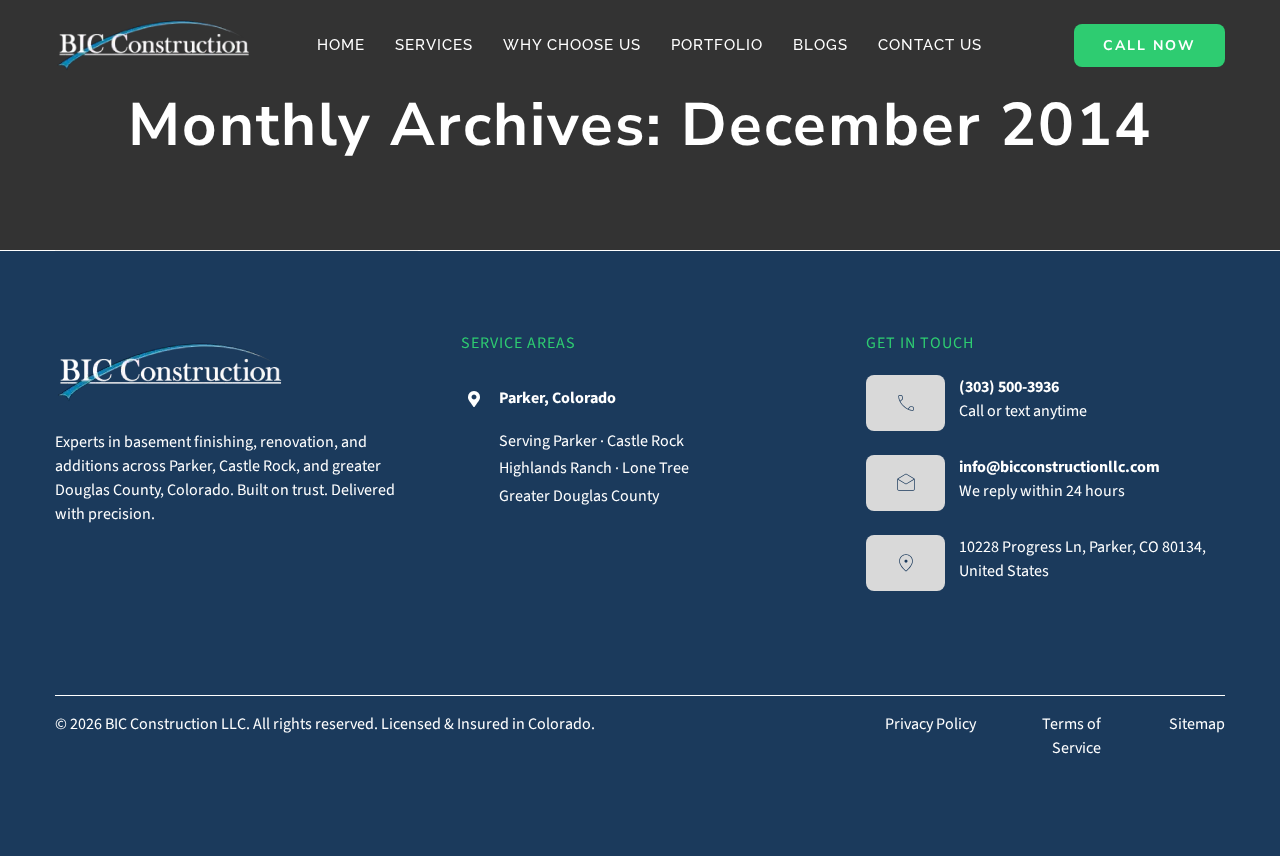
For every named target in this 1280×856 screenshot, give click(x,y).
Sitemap (1197, 724)
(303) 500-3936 (1009, 387)
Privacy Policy (930, 724)
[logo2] (153, 18)
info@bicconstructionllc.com (1059, 467)
